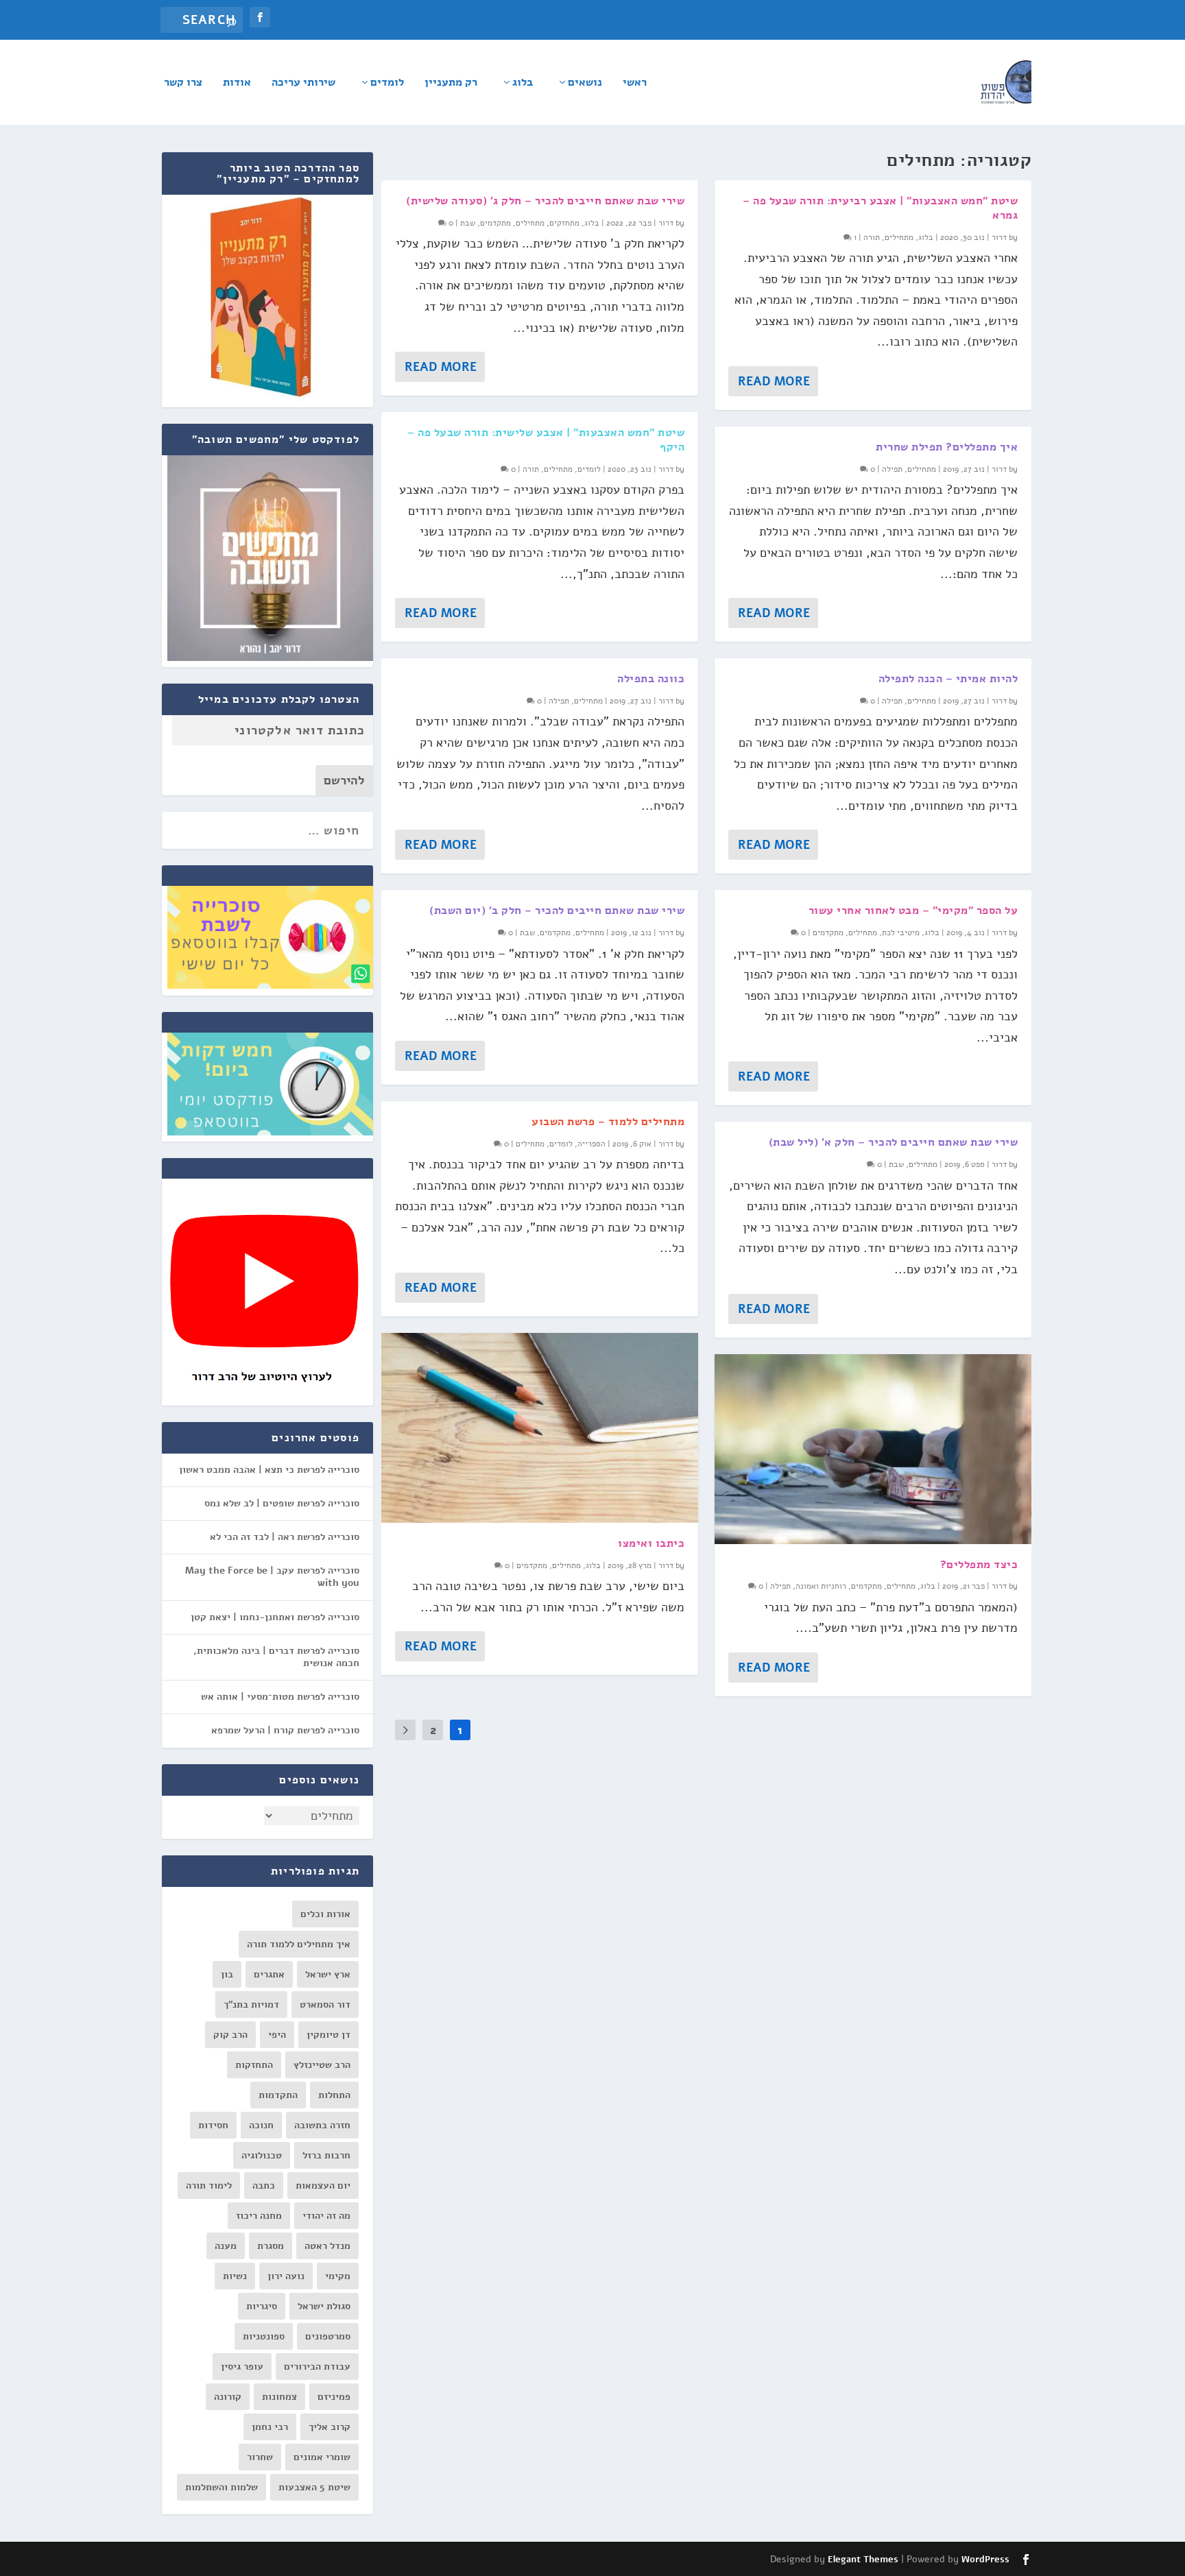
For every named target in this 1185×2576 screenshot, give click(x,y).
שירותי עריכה (303, 83)
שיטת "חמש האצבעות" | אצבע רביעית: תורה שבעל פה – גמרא (880, 208)
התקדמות (278, 2095)
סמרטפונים (328, 2336)
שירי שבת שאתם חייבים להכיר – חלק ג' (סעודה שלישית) (545, 201)
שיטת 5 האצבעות (314, 2487)
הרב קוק (230, 2035)
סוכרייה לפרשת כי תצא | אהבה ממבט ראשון (269, 1470)
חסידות (213, 2125)
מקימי (338, 2276)
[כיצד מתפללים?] (873, 1449)
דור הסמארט (325, 2005)
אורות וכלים (325, 1914)
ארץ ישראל (328, 1974)
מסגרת (271, 2246)
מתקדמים (495, 223)
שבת (468, 223)
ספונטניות (264, 2336)
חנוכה (261, 2125)
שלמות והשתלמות (222, 2487)
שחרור (260, 2457)
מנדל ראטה (327, 2246)
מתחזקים (564, 223)
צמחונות (279, 2397)
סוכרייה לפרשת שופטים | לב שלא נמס (282, 1503)
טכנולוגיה (262, 2155)
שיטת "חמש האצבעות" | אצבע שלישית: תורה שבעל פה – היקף (546, 440)
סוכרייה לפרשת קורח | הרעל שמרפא (285, 1730)
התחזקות (254, 2065)
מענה (226, 2246)
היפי (277, 2035)
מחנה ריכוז (259, 2216)
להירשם (344, 780)
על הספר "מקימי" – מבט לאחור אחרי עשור (913, 911)
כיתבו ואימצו (651, 1543)
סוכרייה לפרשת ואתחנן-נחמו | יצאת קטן (275, 1617)
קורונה (228, 2397)
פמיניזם (334, 2397)
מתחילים (530, 223)
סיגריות (262, 2306)
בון (227, 1974)
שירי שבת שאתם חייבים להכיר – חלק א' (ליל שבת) (894, 1142)
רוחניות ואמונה (821, 1586)
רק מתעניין (451, 83)
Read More (441, 367)
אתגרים (269, 1974)
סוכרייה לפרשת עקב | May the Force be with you (272, 1577)
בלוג (523, 83)
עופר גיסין (242, 2367)
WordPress (985, 2560)
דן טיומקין (328, 2035)
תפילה (559, 701)
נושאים (585, 83)
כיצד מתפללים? (979, 1565)
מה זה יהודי (326, 2216)
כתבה (264, 2186)
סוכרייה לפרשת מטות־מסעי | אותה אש (280, 1697)
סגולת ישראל (324, 2306)
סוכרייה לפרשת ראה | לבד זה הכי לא (285, 1537)
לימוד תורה (209, 2186)
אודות (237, 83)
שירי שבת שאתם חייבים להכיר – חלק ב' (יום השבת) (557, 911)
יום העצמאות (323, 2186)
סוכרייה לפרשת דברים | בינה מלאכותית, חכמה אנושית (276, 1657)
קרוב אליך (330, 2427)
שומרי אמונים (322, 2457)
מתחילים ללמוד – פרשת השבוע (608, 1122)
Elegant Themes (863, 2560)
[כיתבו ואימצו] (540, 1428)
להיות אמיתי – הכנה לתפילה (948, 679)
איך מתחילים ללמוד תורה (299, 1944)
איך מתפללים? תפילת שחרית (947, 447)
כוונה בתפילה (651, 679)
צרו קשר (183, 83)
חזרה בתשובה (322, 2125)
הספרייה (591, 1144)
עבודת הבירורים (317, 2367)
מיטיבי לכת (901, 932)
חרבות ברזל (326, 2155)
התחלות (334, 2095)
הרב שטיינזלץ (322, 2065)
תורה (531, 469)
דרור (666, 223)
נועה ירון (286, 2276)
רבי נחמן (270, 2427)
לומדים (387, 83)
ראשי (635, 83)
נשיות (235, 2276)
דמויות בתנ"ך (251, 2005)
